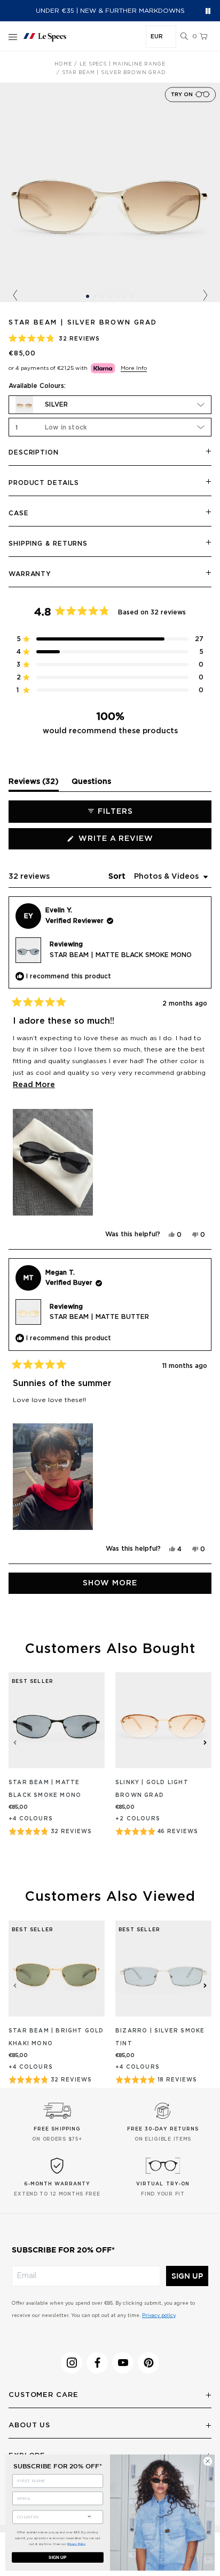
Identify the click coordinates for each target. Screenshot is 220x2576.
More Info (134, 368)
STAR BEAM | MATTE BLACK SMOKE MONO (121, 955)
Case (19, 513)
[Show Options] (89, 2516)
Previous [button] (15, 296)
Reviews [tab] (34, 784)
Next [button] (205, 296)
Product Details (44, 483)
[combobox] (48, 2517)
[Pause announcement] (208, 11)
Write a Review (136, 842)
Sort (118, 877)
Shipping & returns (48, 544)
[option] (110, 192)
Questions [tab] (91, 784)
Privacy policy (159, 2316)
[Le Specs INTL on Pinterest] (148, 2363)
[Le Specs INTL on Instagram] (72, 2363)
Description (34, 452)
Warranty (30, 574)
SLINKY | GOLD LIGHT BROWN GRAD (152, 1789)
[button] (184, 37)
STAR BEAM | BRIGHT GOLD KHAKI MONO (56, 2037)
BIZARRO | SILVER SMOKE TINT (160, 2037)
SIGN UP (187, 2276)
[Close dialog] (208, 2461)
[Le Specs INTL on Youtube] (123, 2363)
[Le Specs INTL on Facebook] (97, 2363)
